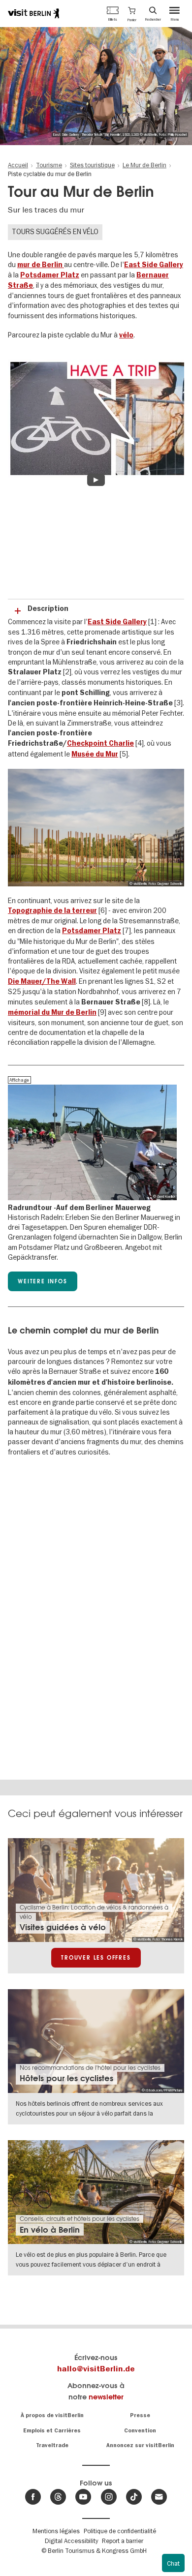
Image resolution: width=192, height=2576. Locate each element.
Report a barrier (123, 2541)
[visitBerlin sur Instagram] (109, 2497)
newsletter (106, 2397)
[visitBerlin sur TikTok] (134, 2497)
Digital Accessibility (71, 2541)
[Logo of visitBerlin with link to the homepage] (33, 13)
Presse (140, 2415)
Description (48, 609)
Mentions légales (56, 2531)
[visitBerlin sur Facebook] (33, 2497)
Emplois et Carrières (52, 2431)
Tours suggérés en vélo (55, 232)
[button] (132, 13)
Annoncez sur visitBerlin (140, 2445)
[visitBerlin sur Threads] (58, 2497)
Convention (140, 2431)
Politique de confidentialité (120, 2531)
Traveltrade (52, 2445)
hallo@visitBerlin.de (96, 2369)
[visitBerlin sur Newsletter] (159, 2497)
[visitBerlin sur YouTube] (83, 2497)
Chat (173, 2563)
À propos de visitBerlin (52, 2415)
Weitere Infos (42, 1281)
